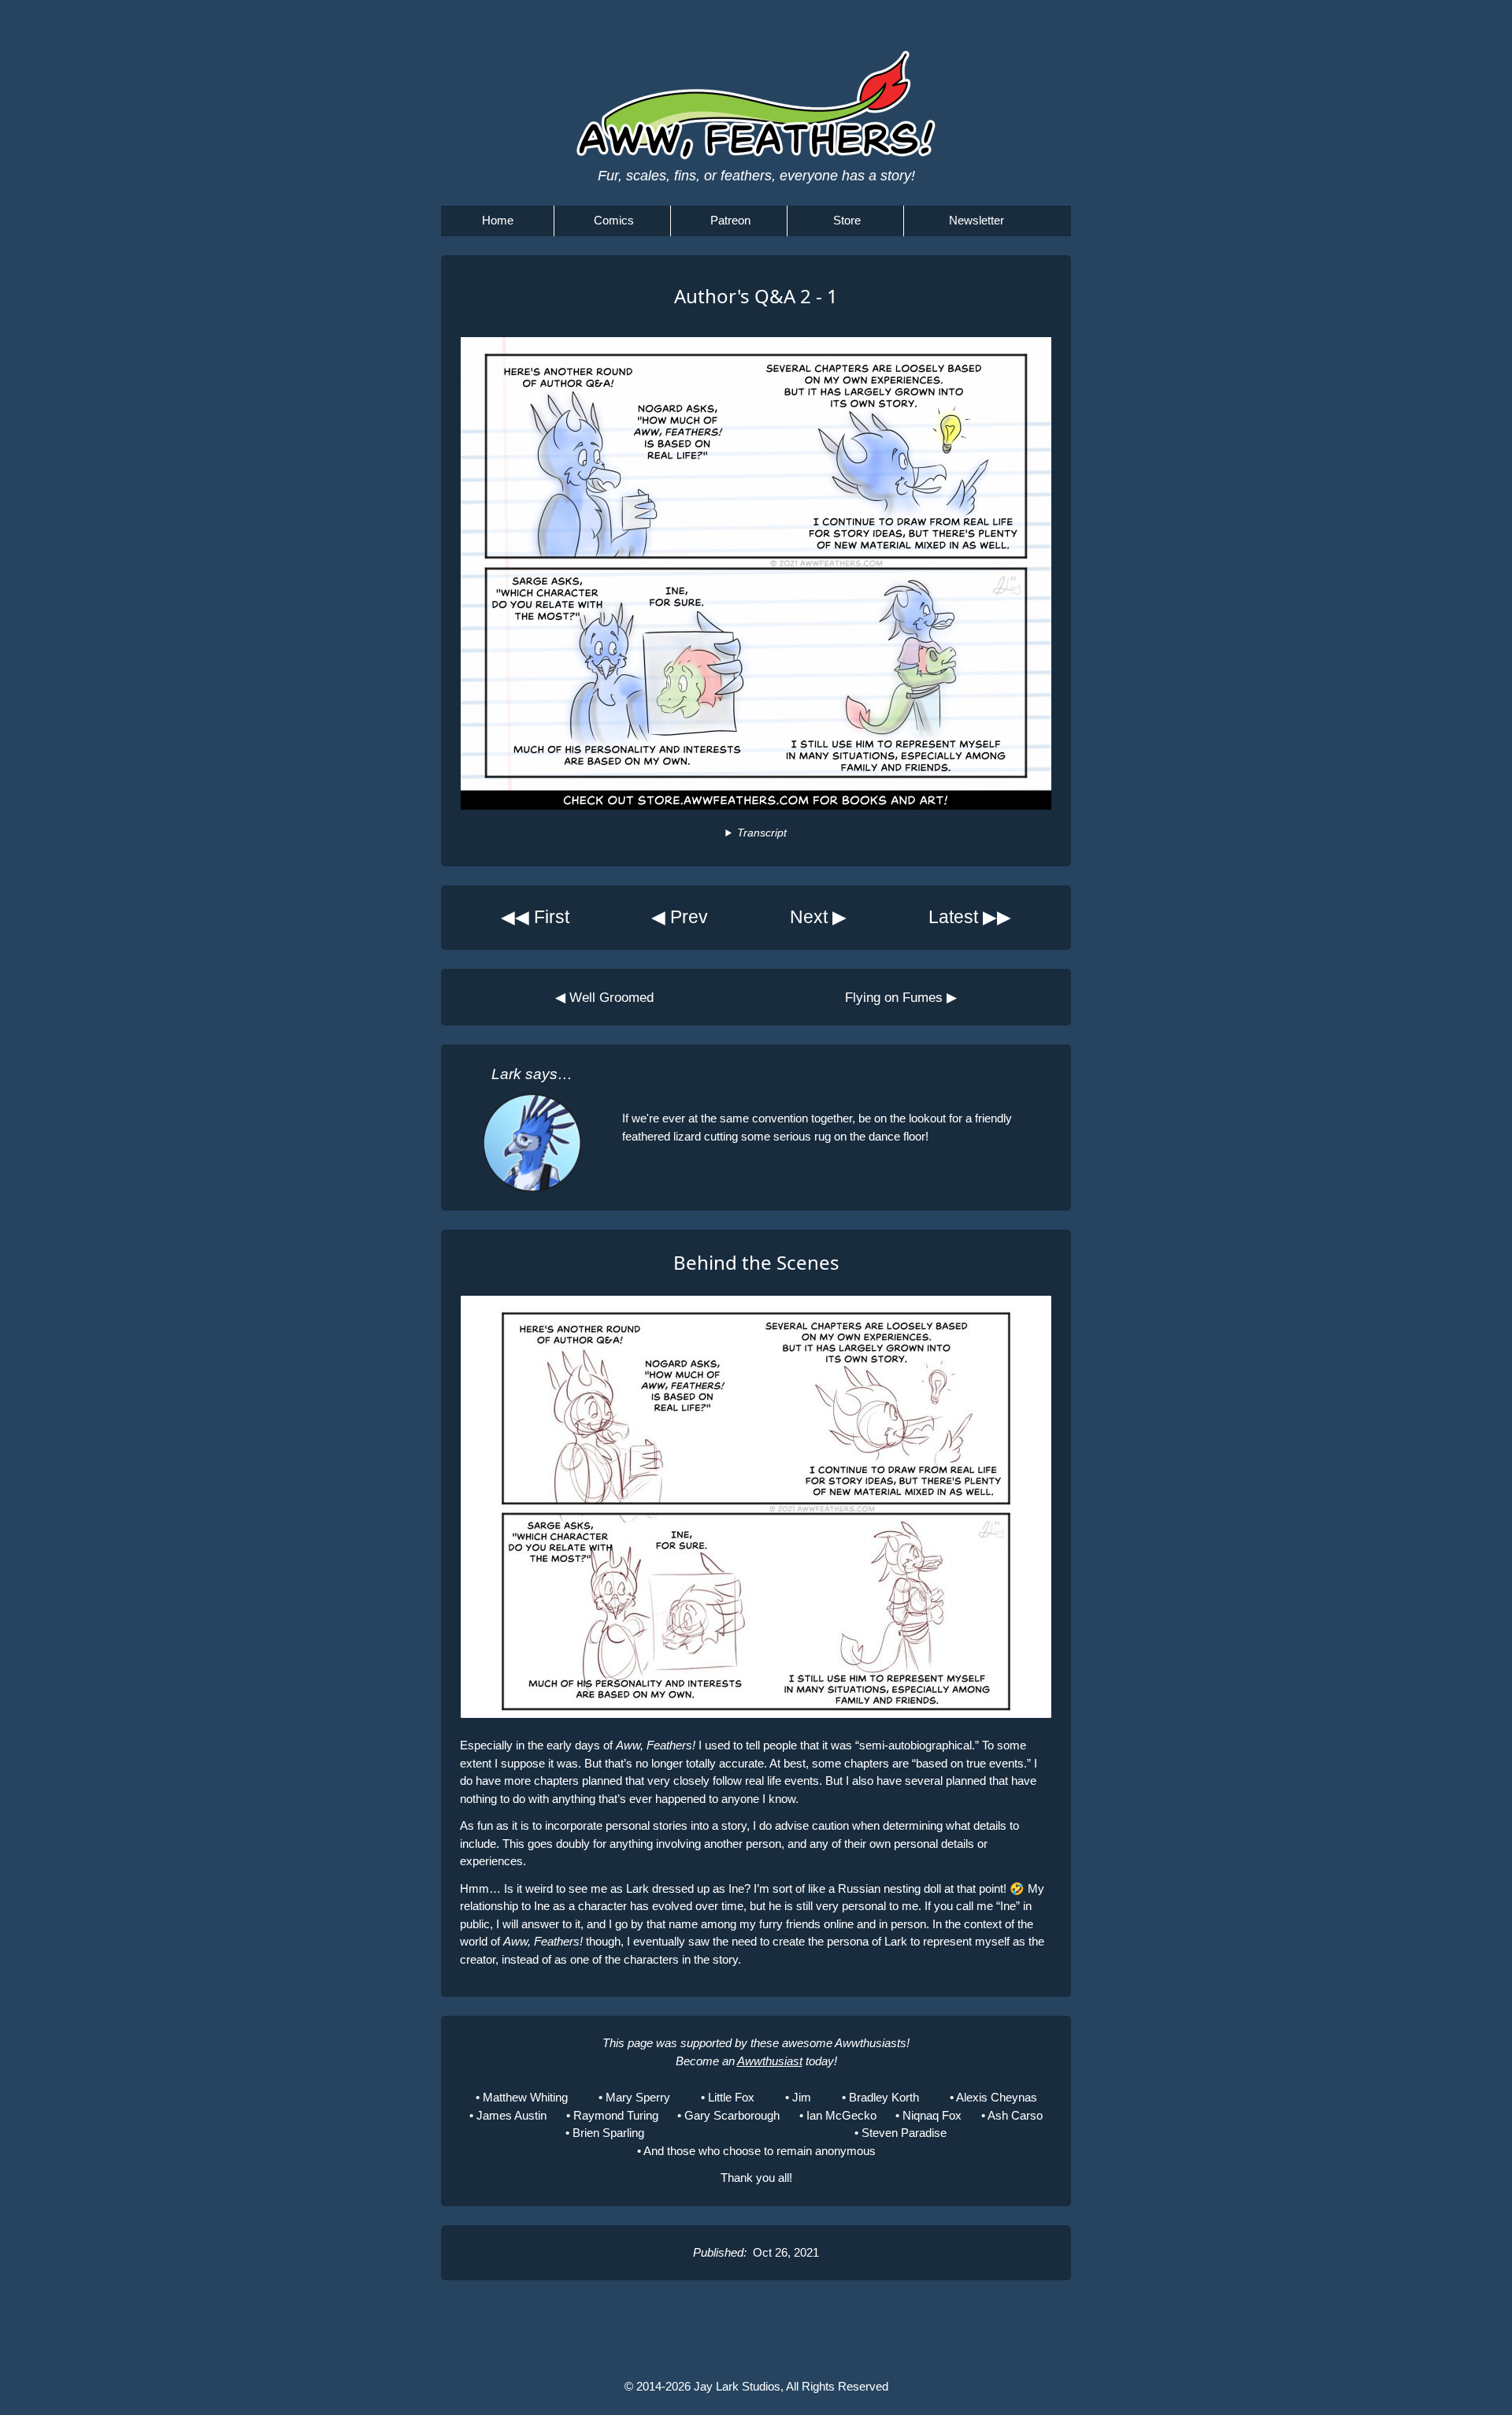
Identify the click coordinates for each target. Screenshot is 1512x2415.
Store (847, 220)
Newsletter (976, 220)
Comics (614, 220)
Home (498, 220)
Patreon (730, 220)
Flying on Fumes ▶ (901, 997)
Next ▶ (818, 917)
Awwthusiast (770, 2061)
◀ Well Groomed (604, 997)
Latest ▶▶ (970, 917)
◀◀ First (535, 917)
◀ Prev (680, 917)
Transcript (762, 833)
